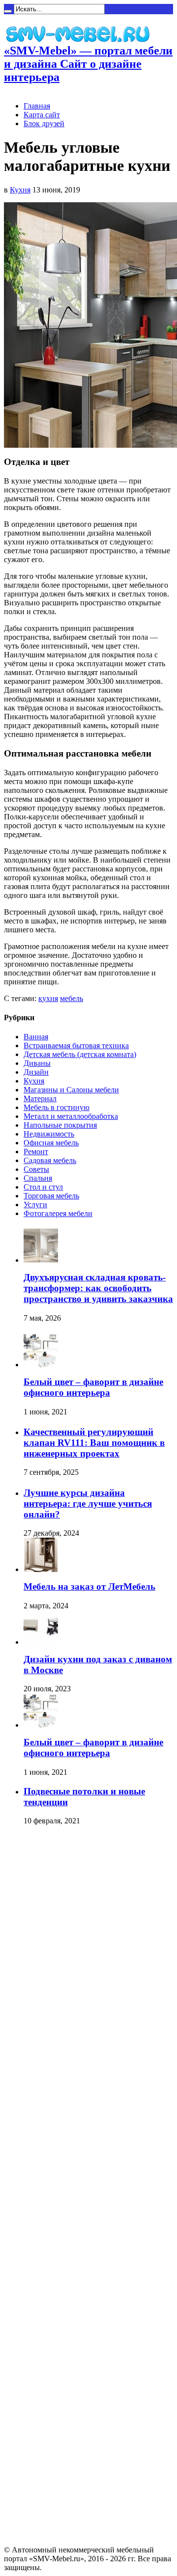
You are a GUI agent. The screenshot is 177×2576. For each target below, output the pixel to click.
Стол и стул (43, 1187)
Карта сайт (42, 115)
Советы (36, 1169)
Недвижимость (49, 1134)
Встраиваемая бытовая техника (76, 1045)
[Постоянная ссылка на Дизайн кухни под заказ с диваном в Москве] (41, 1642)
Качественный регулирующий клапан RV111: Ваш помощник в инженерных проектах (94, 1443)
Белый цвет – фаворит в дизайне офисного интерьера (93, 1387)
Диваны (37, 1063)
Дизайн (36, 1072)
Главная (37, 106)
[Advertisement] (43, 1983)
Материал (40, 1098)
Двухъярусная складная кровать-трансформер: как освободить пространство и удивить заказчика (98, 1288)
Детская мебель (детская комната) (80, 1054)
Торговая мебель (51, 1196)
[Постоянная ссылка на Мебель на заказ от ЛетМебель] (41, 1569)
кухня (48, 998)
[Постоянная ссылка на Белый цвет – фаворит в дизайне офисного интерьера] (41, 1365)
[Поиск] (8, 11)
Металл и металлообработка (71, 1116)
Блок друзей (44, 123)
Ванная (36, 1037)
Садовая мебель (50, 1160)
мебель (72, 998)
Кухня (20, 190)
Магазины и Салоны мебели (71, 1090)
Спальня (38, 1178)
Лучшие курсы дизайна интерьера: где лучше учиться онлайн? (88, 1504)
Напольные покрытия (60, 1125)
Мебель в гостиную (57, 1107)
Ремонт (36, 1152)
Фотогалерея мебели (58, 1213)
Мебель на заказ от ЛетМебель (89, 1586)
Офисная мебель (51, 1143)
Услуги (35, 1205)
